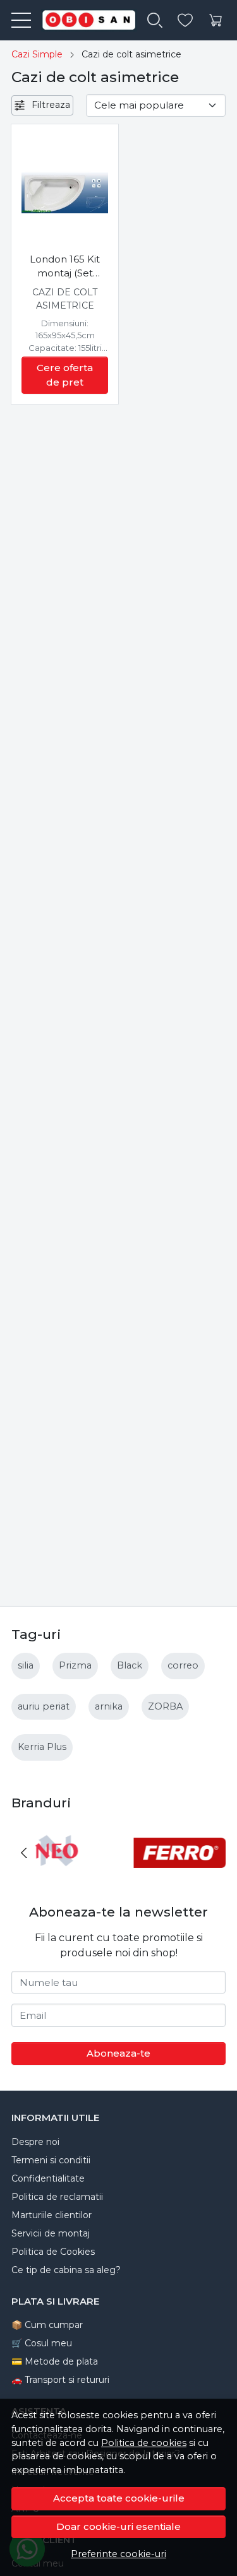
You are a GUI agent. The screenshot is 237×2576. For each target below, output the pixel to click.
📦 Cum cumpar (47, 2325)
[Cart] (216, 21)
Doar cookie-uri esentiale (118, 2526)
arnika (109, 1706)
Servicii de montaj (51, 2233)
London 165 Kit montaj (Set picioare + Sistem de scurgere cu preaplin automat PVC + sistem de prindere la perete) (65, 267)
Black (130, 1665)
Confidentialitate (48, 2178)
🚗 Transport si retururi (60, 2380)
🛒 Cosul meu (42, 2343)
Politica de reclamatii (57, 2197)
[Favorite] (185, 21)
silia (26, 1665)
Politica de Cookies (53, 2252)
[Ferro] (180, 1876)
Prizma (75, 1665)
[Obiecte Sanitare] (84, 20)
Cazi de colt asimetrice (65, 299)
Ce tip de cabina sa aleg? (66, 2270)
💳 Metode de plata (55, 2361)
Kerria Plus (42, 1747)
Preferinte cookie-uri (118, 2554)
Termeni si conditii (51, 2160)
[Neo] (58, 1876)
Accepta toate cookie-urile (119, 2498)
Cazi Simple (37, 54)
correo (183, 1665)
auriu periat (44, 1706)
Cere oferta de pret (65, 375)
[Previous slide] (24, 1853)
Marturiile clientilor (52, 2215)
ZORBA (165, 1706)
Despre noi (35, 2142)
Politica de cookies (144, 2443)
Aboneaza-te (118, 2053)
